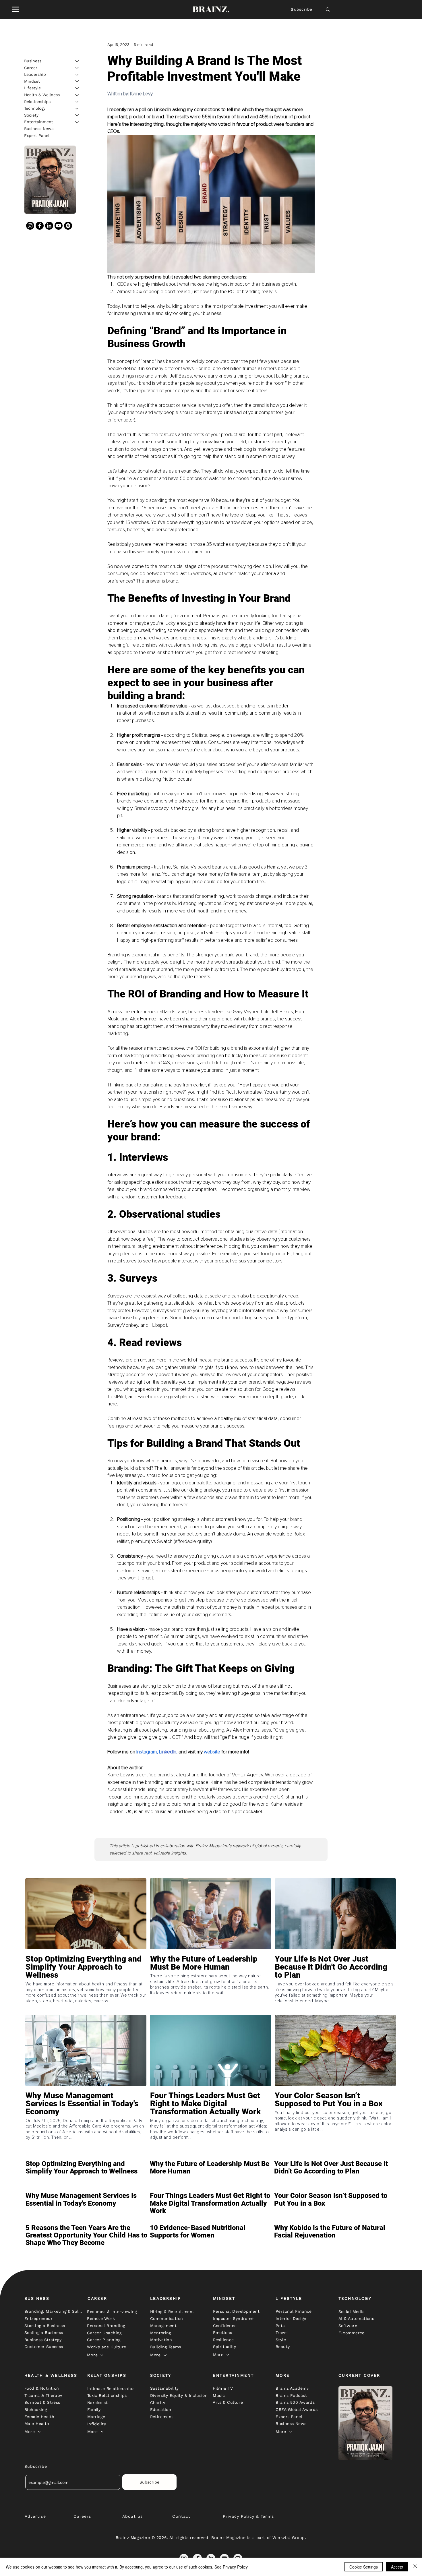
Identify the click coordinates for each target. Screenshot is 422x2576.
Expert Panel (37, 135)
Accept (397, 2567)
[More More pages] (102, 2355)
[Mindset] (77, 81)
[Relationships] (77, 102)
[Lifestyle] (77, 88)
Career (31, 67)
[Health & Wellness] (77, 95)
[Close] (415, 2567)
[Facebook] (40, 226)
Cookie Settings (364, 2567)
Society (31, 115)
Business (33, 61)
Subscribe (302, 9)
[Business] (77, 61)
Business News (39, 129)
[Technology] (77, 109)
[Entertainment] (77, 122)
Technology (35, 108)
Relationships (37, 101)
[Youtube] (59, 226)
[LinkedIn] (49, 226)
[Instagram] (30, 226)
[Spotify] (68, 226)
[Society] (77, 115)
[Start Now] (86, 1984)
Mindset (32, 81)
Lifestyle (32, 88)
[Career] (77, 68)
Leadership (35, 74)
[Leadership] (77, 75)
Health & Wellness (42, 95)
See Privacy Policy (231, 2567)
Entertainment (39, 122)
